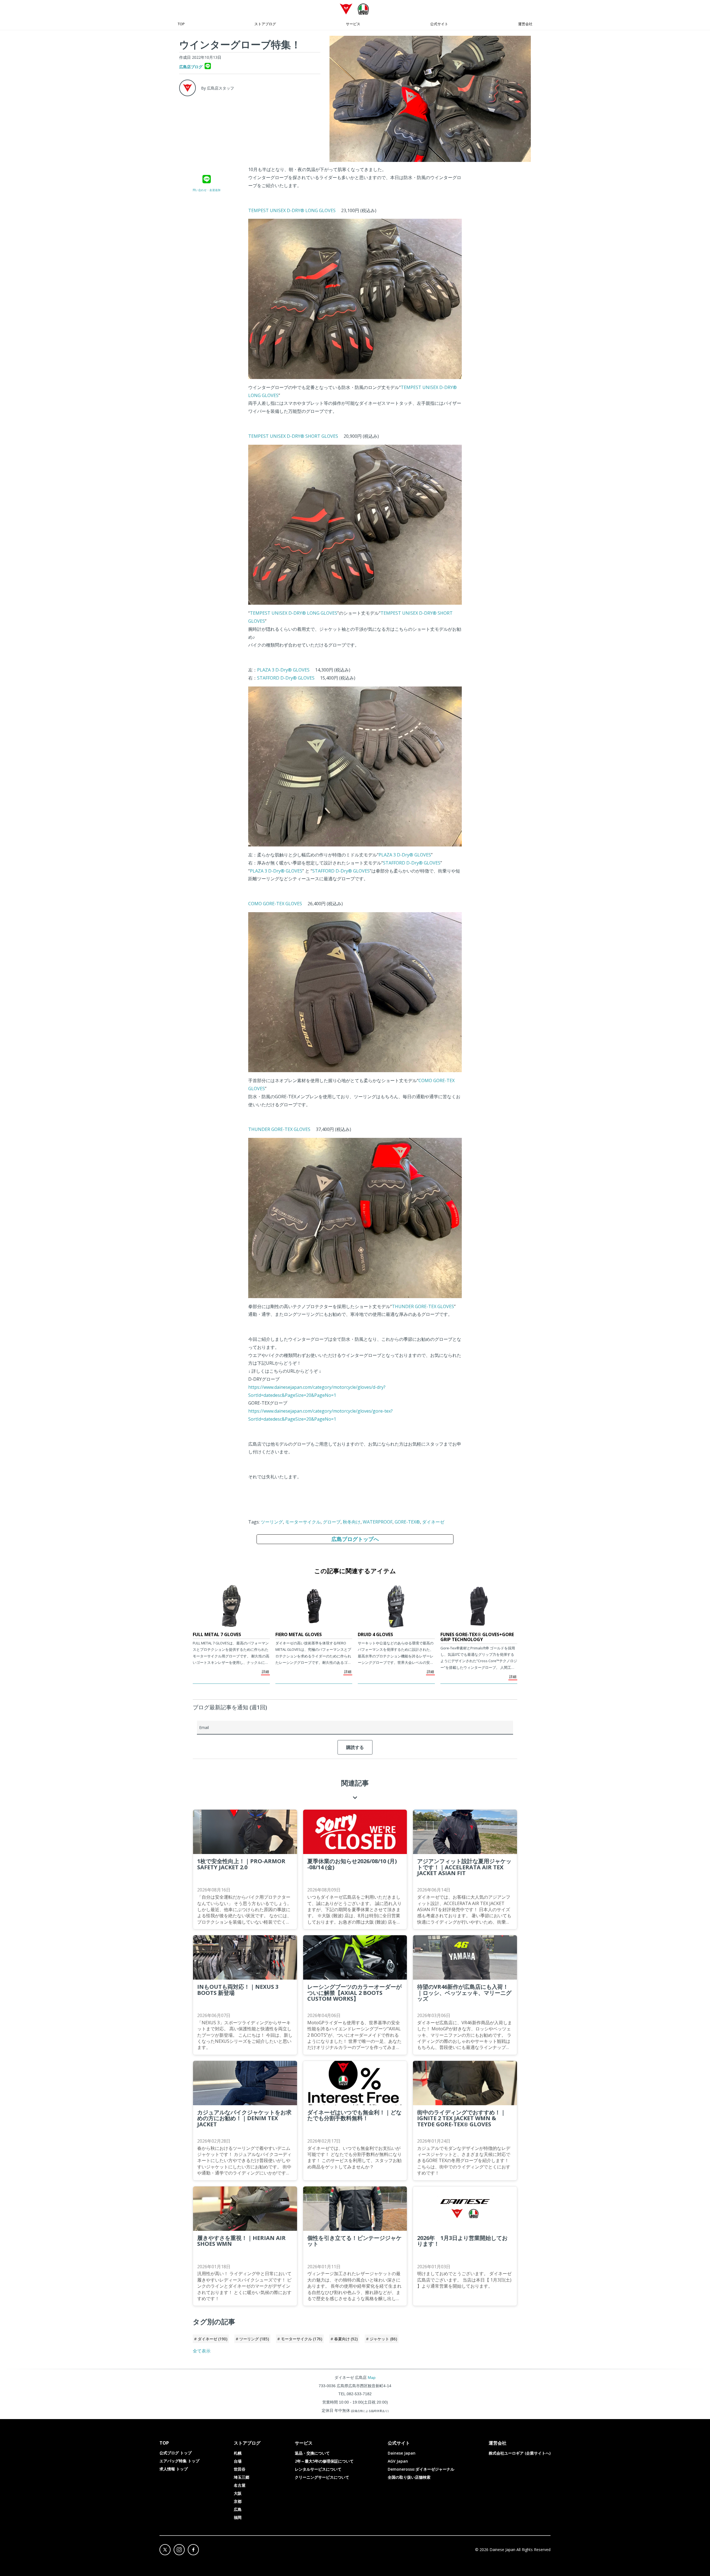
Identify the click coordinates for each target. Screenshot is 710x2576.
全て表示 (202, 2351)
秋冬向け (352, 1522)
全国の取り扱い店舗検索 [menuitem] (409, 2477)
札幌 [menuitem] (238, 2453)
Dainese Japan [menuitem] (402, 2453)
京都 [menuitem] (238, 2501)
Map (372, 2377)
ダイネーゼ (433, 1522)
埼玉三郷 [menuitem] (242, 2477)
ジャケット (383, 2339)
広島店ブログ (191, 67)
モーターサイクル (303, 1522)
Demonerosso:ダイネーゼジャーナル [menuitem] (421, 2469)
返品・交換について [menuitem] (312, 2453)
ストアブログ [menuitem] (265, 24)
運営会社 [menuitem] (525, 24)
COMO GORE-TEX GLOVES (275, 904)
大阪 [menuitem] (238, 2493)
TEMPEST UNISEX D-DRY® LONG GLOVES (292, 210)
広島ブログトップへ (355, 1539)
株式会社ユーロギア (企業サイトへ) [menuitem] (520, 2453)
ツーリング (272, 1522)
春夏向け (346, 2339)
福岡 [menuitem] (238, 2517)
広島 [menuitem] (238, 2509)
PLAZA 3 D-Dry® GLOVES (283, 670)
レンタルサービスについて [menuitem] (318, 2469)
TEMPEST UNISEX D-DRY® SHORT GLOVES (293, 436)
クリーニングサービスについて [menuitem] (322, 2477)
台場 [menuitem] (238, 2461)
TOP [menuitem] (181, 24)
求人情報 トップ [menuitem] (174, 2469)
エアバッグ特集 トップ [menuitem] (179, 2461)
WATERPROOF (378, 1522)
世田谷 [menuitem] (240, 2469)
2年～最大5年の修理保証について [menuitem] (324, 2461)
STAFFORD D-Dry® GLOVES (286, 678)
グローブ (332, 1522)
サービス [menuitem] (353, 24)
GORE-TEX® (407, 1522)
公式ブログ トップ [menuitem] (176, 2453)
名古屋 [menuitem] (240, 2485)
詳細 (265, 1672)
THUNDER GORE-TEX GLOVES (279, 1129)
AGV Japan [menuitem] (398, 2461)
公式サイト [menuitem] (439, 24)
